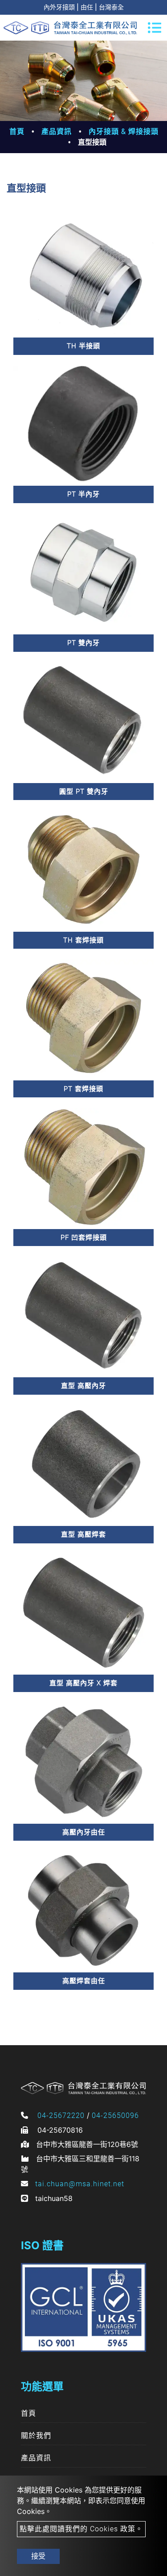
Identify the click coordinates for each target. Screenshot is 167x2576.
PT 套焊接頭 (83, 1089)
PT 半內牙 (83, 494)
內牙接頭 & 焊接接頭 (124, 131)
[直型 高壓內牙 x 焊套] (83, 1613)
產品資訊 (57, 131)
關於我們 (36, 2436)
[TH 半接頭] (83, 276)
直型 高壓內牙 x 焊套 (83, 1683)
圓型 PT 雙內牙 (84, 792)
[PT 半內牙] (83, 424)
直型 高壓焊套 (83, 1534)
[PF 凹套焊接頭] (83, 1167)
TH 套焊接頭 (83, 940)
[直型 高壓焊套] (83, 1464)
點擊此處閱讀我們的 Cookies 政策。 (81, 2529)
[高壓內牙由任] (83, 1761)
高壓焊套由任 (84, 1981)
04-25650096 (115, 2115)
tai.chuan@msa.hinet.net (80, 2184)
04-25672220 (61, 2115)
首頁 (17, 131)
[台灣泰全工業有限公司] (70, 28)
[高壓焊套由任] (83, 1910)
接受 (38, 2556)
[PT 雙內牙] (83, 573)
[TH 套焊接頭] (83, 869)
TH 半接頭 (83, 346)
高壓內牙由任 (84, 1832)
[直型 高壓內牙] (83, 1315)
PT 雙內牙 (83, 643)
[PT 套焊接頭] (83, 1018)
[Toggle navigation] (155, 28)
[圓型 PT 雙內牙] (83, 721)
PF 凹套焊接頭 (84, 1238)
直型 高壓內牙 (83, 1386)
